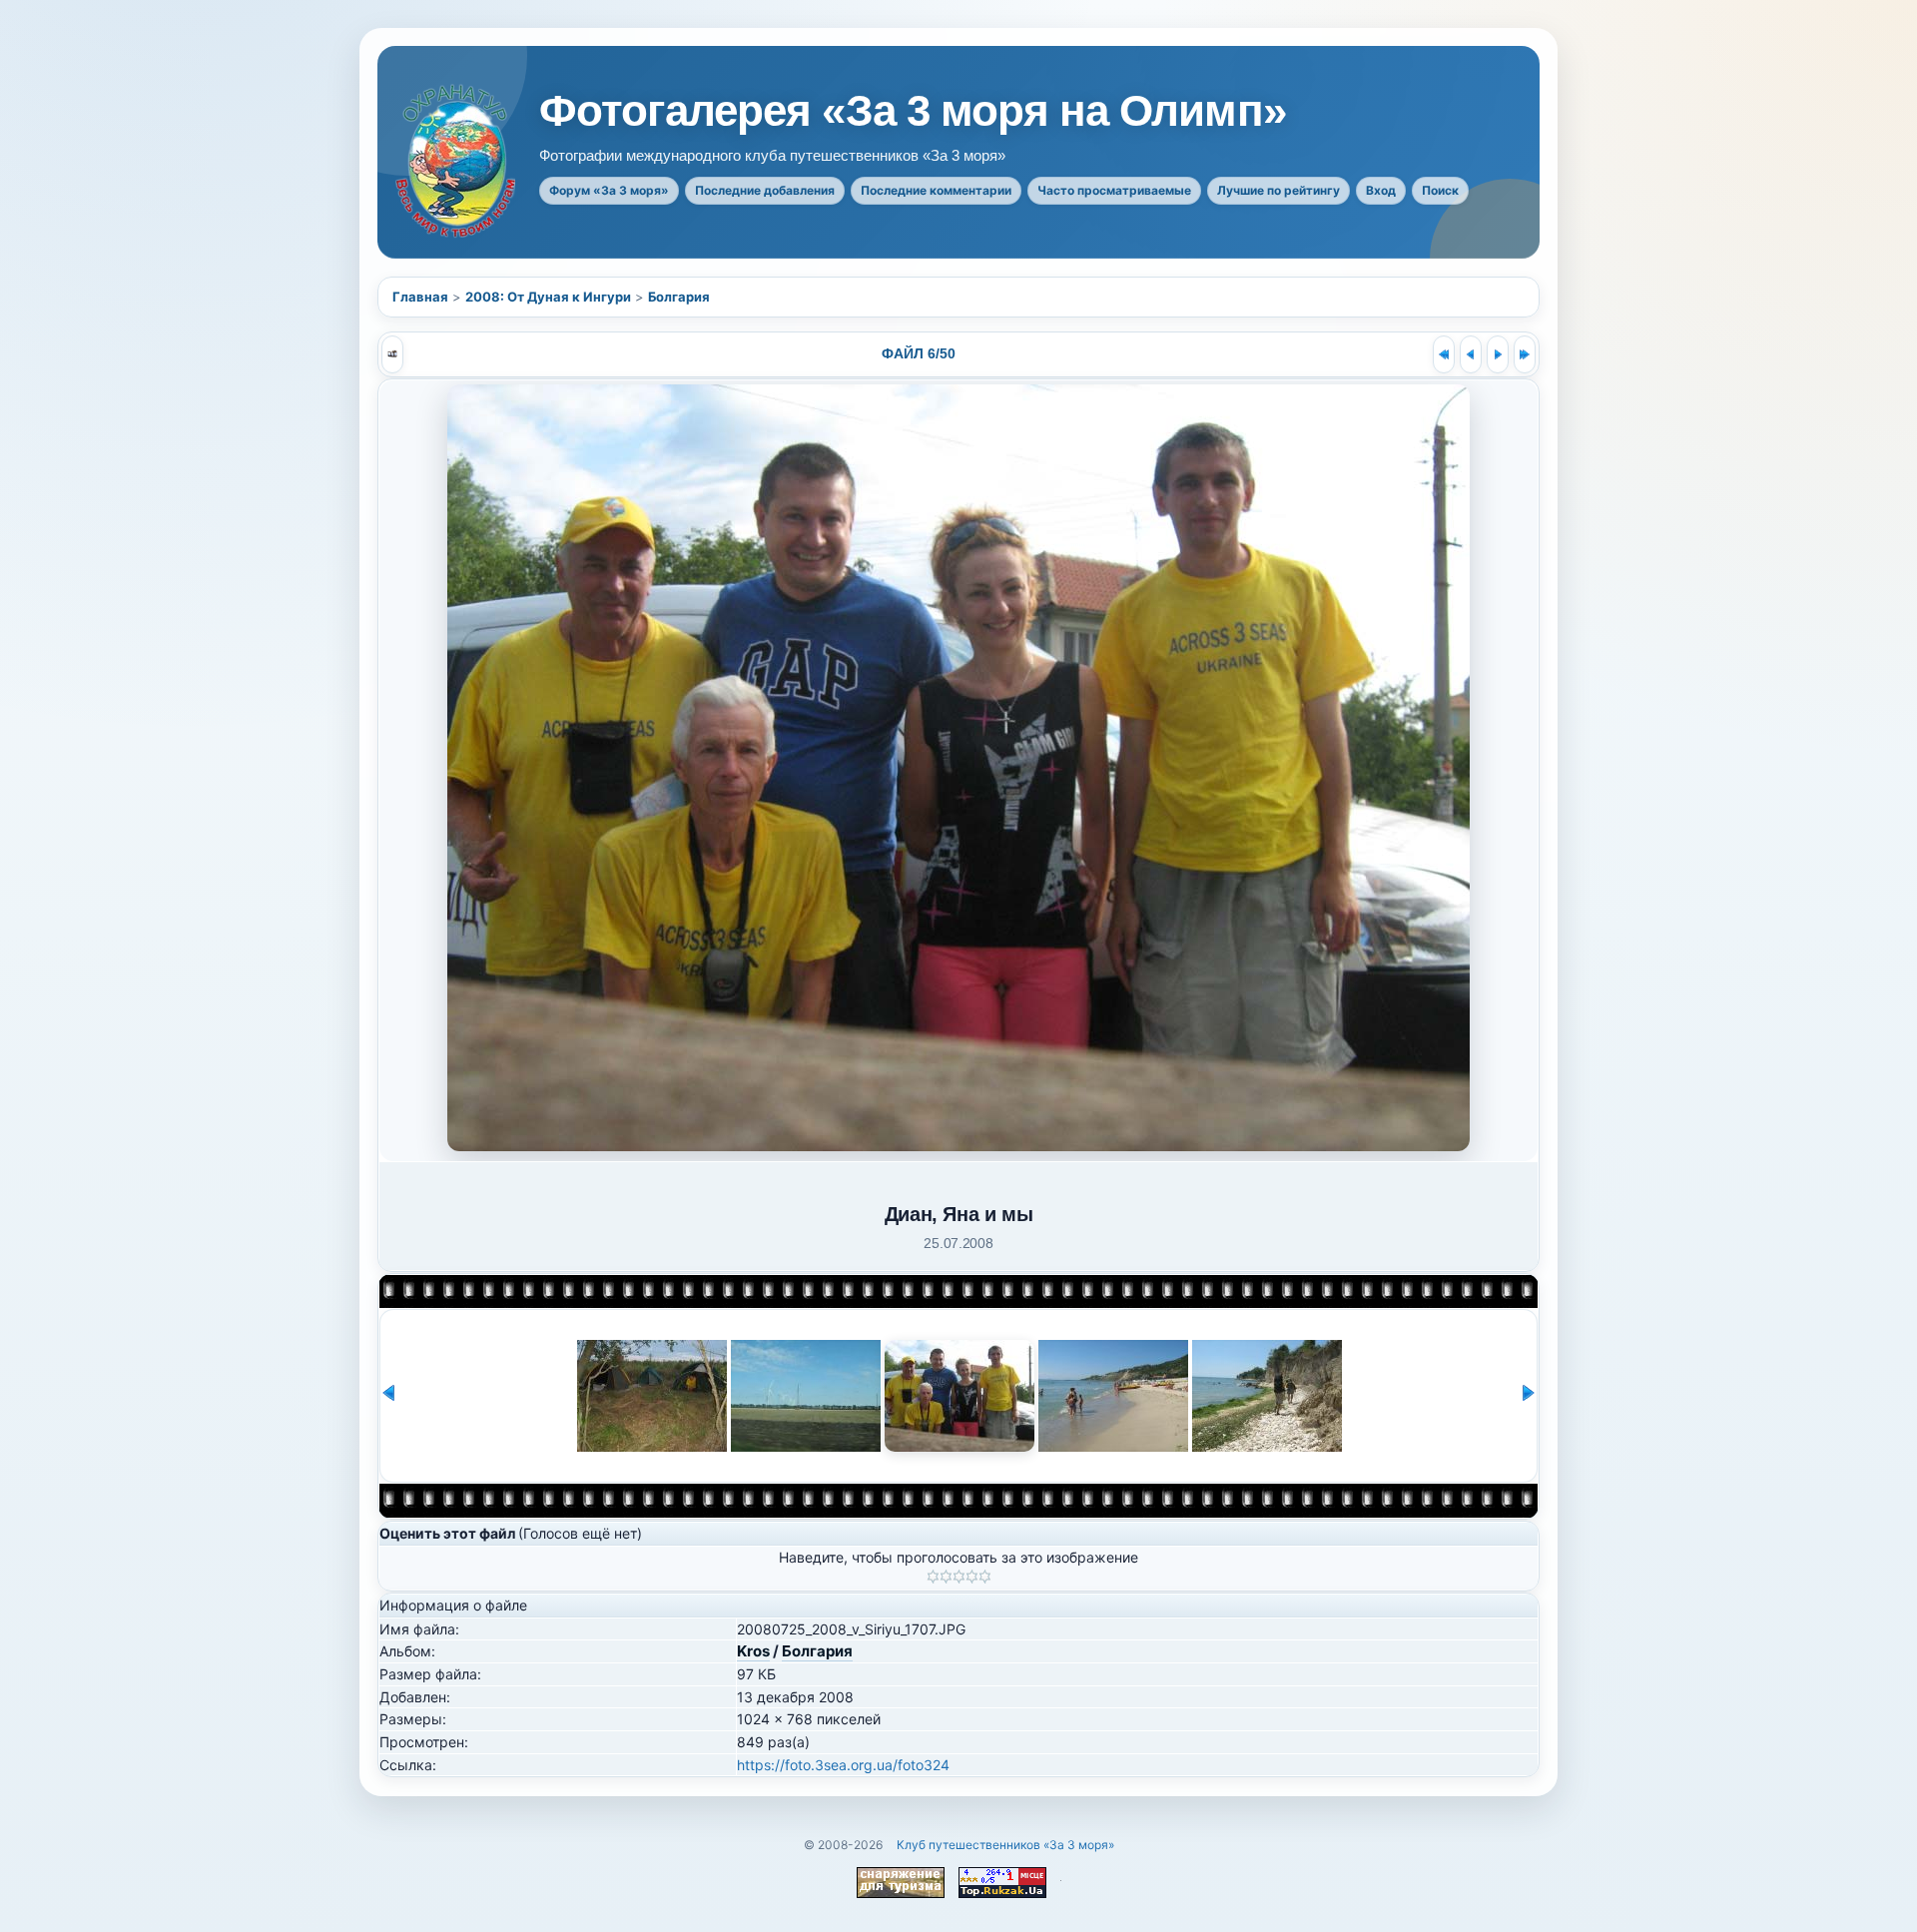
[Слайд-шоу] (392, 354)
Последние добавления (765, 190)
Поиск (1440, 190)
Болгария (679, 297)
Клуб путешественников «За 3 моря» (1005, 1845)
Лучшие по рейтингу (1278, 190)
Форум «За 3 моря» (609, 190)
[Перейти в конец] (1525, 354)
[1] (933, 1577)
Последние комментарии (936, 190)
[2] (946, 1577)
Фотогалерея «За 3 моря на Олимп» (913, 111)
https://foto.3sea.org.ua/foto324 (843, 1765)
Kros (753, 1651)
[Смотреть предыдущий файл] (1471, 354)
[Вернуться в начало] (1444, 354)
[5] (985, 1577)
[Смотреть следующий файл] (1498, 354)
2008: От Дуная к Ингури (548, 297)
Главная (420, 297)
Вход (1381, 190)
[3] (959, 1577)
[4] (972, 1577)
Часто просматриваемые (1114, 190)
